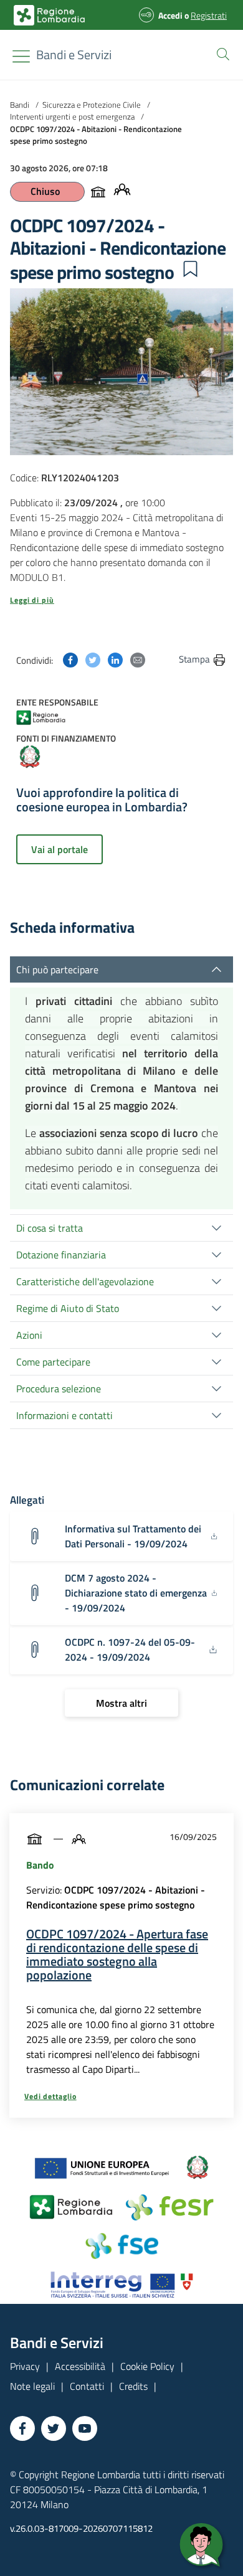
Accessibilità (80, 2366)
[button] (221, 53)
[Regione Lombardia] (49, 716)
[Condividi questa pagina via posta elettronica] (138, 659)
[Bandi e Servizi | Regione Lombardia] (49, 15)
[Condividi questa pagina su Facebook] (70, 659)
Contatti (87, 2386)
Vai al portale (60, 849)
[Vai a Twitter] (54, 2428)
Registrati (209, 15)
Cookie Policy (147, 2366)
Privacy (25, 2366)
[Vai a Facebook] (22, 2428)
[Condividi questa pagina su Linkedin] (115, 659)
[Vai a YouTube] (85, 2428)
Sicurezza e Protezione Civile (92, 105)
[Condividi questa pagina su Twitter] (93, 659)
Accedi (170, 15)
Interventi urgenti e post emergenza (72, 116)
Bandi (20, 105)
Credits (133, 2386)
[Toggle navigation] (21, 56)
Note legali (32, 2386)
